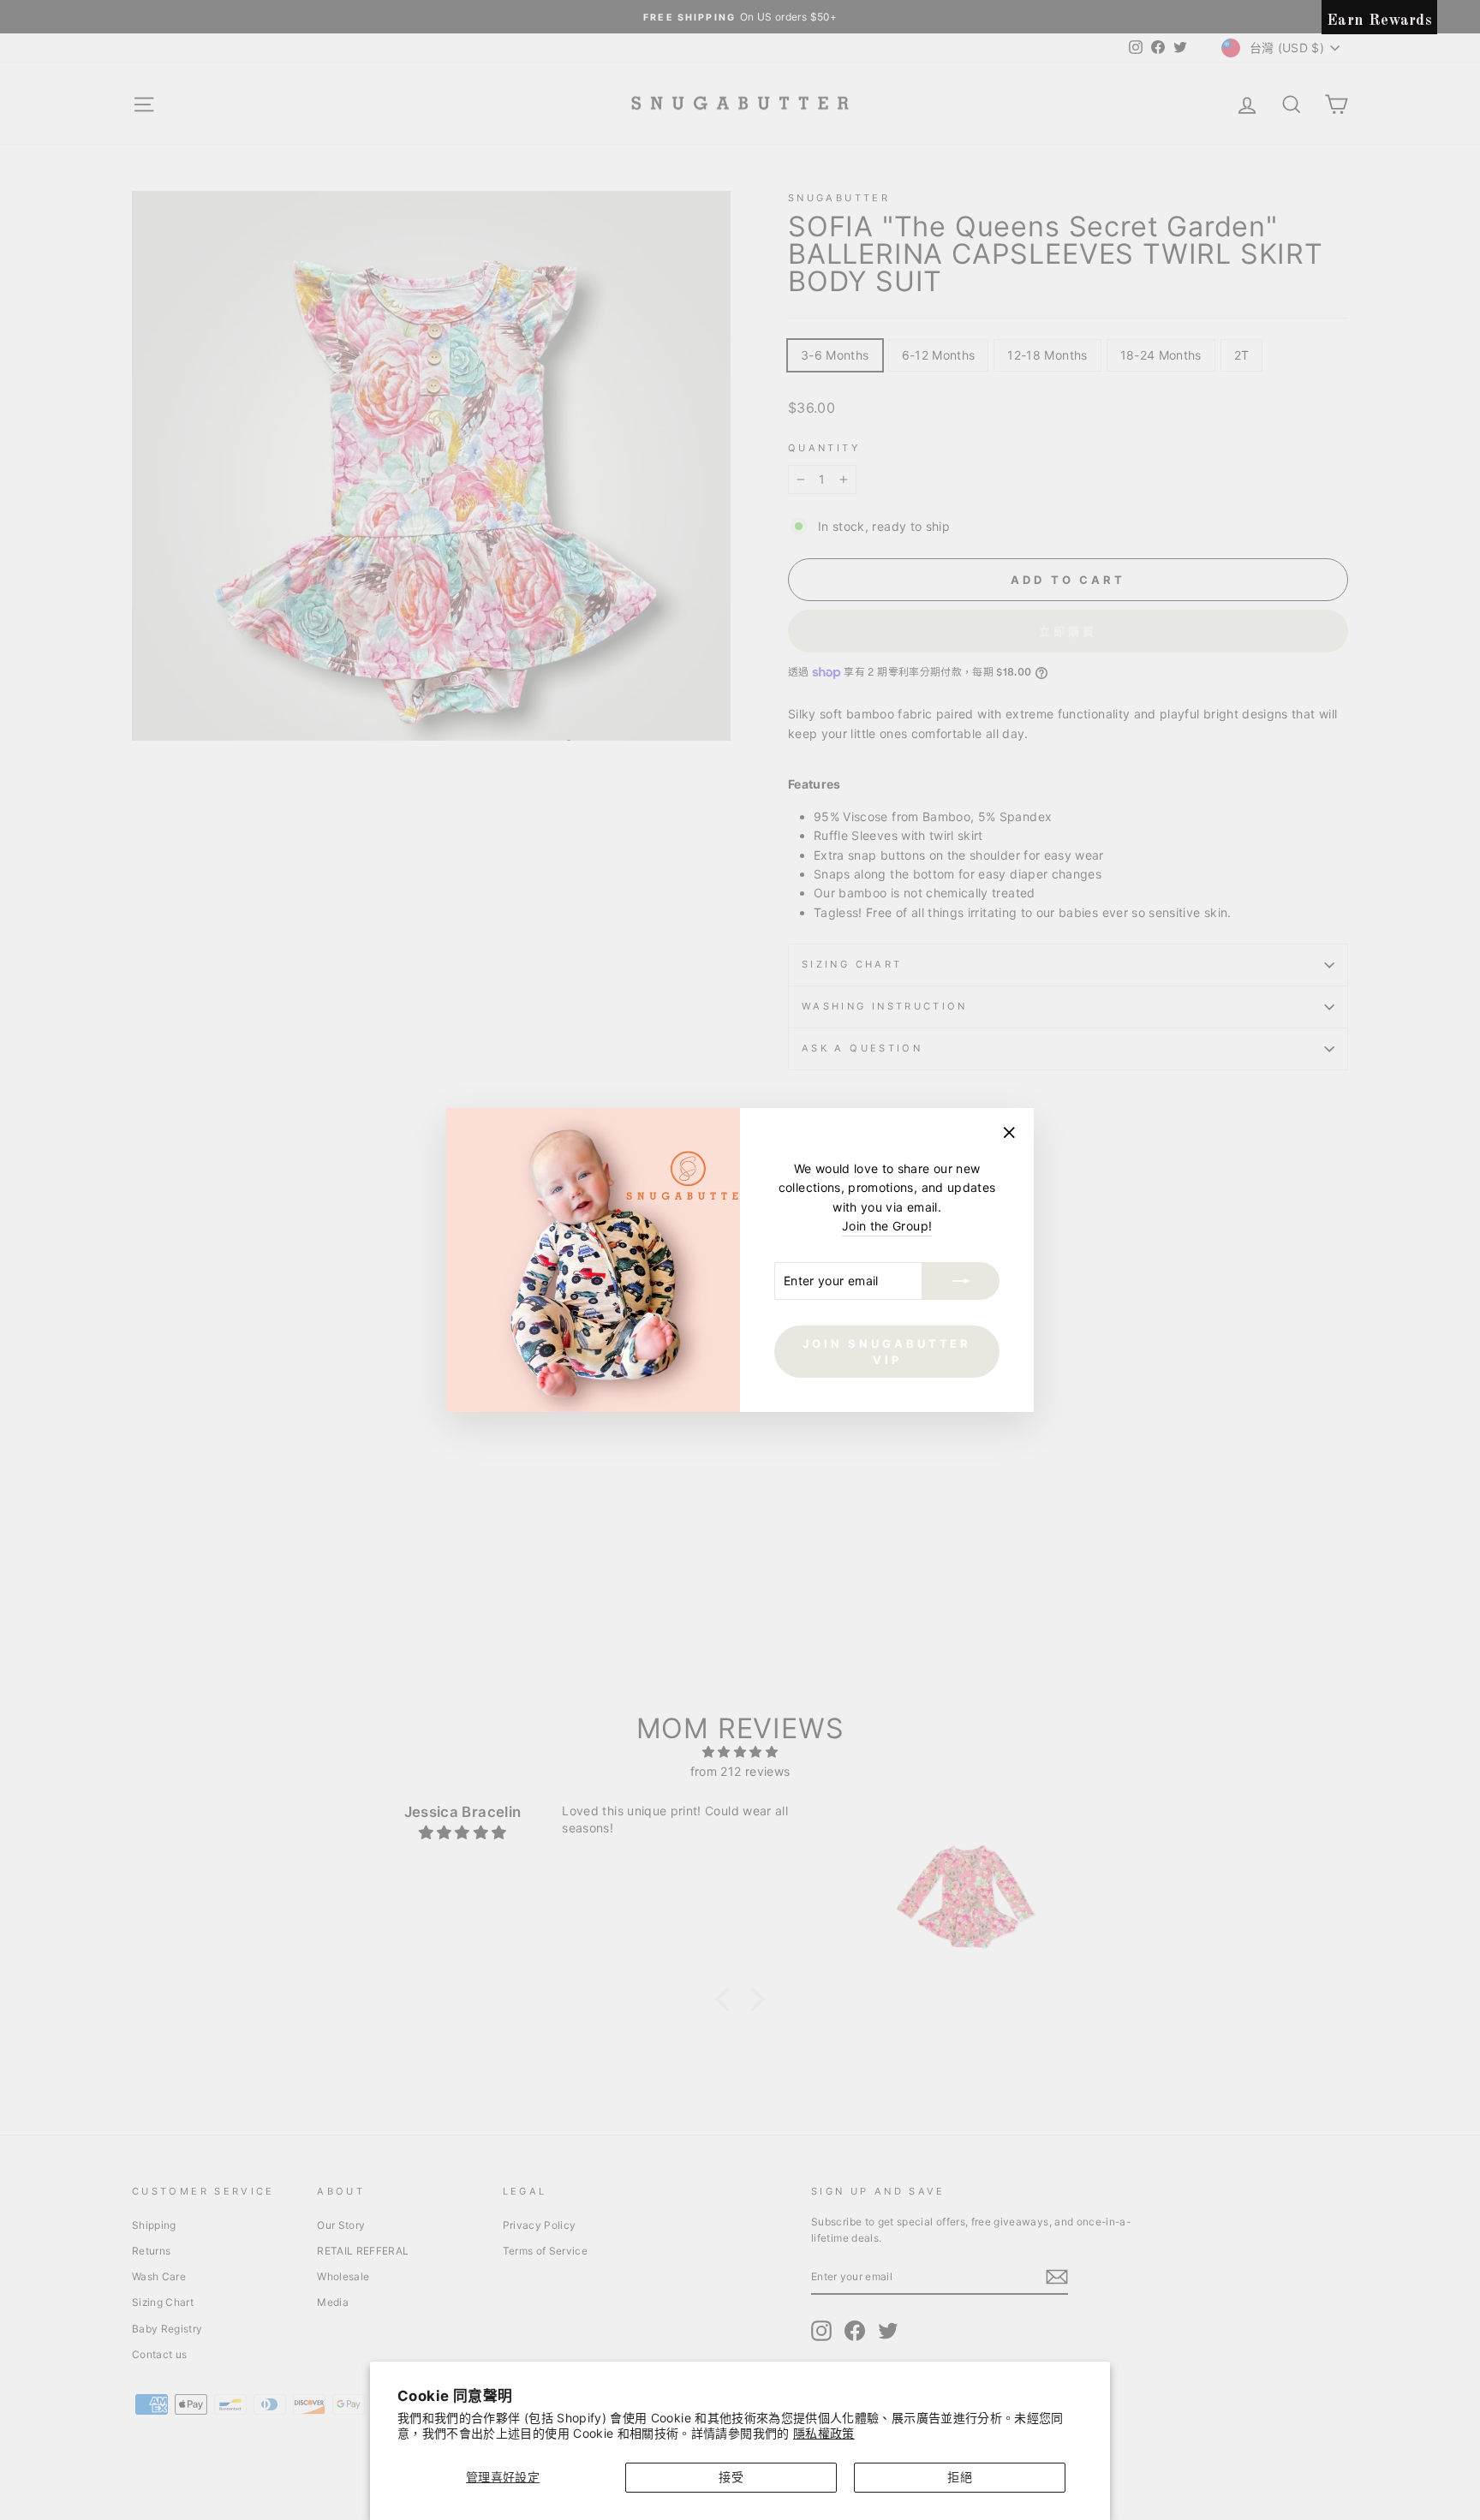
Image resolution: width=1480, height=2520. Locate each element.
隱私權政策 (824, 2433)
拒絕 (960, 2477)
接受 (731, 2477)
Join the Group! (887, 1226)
